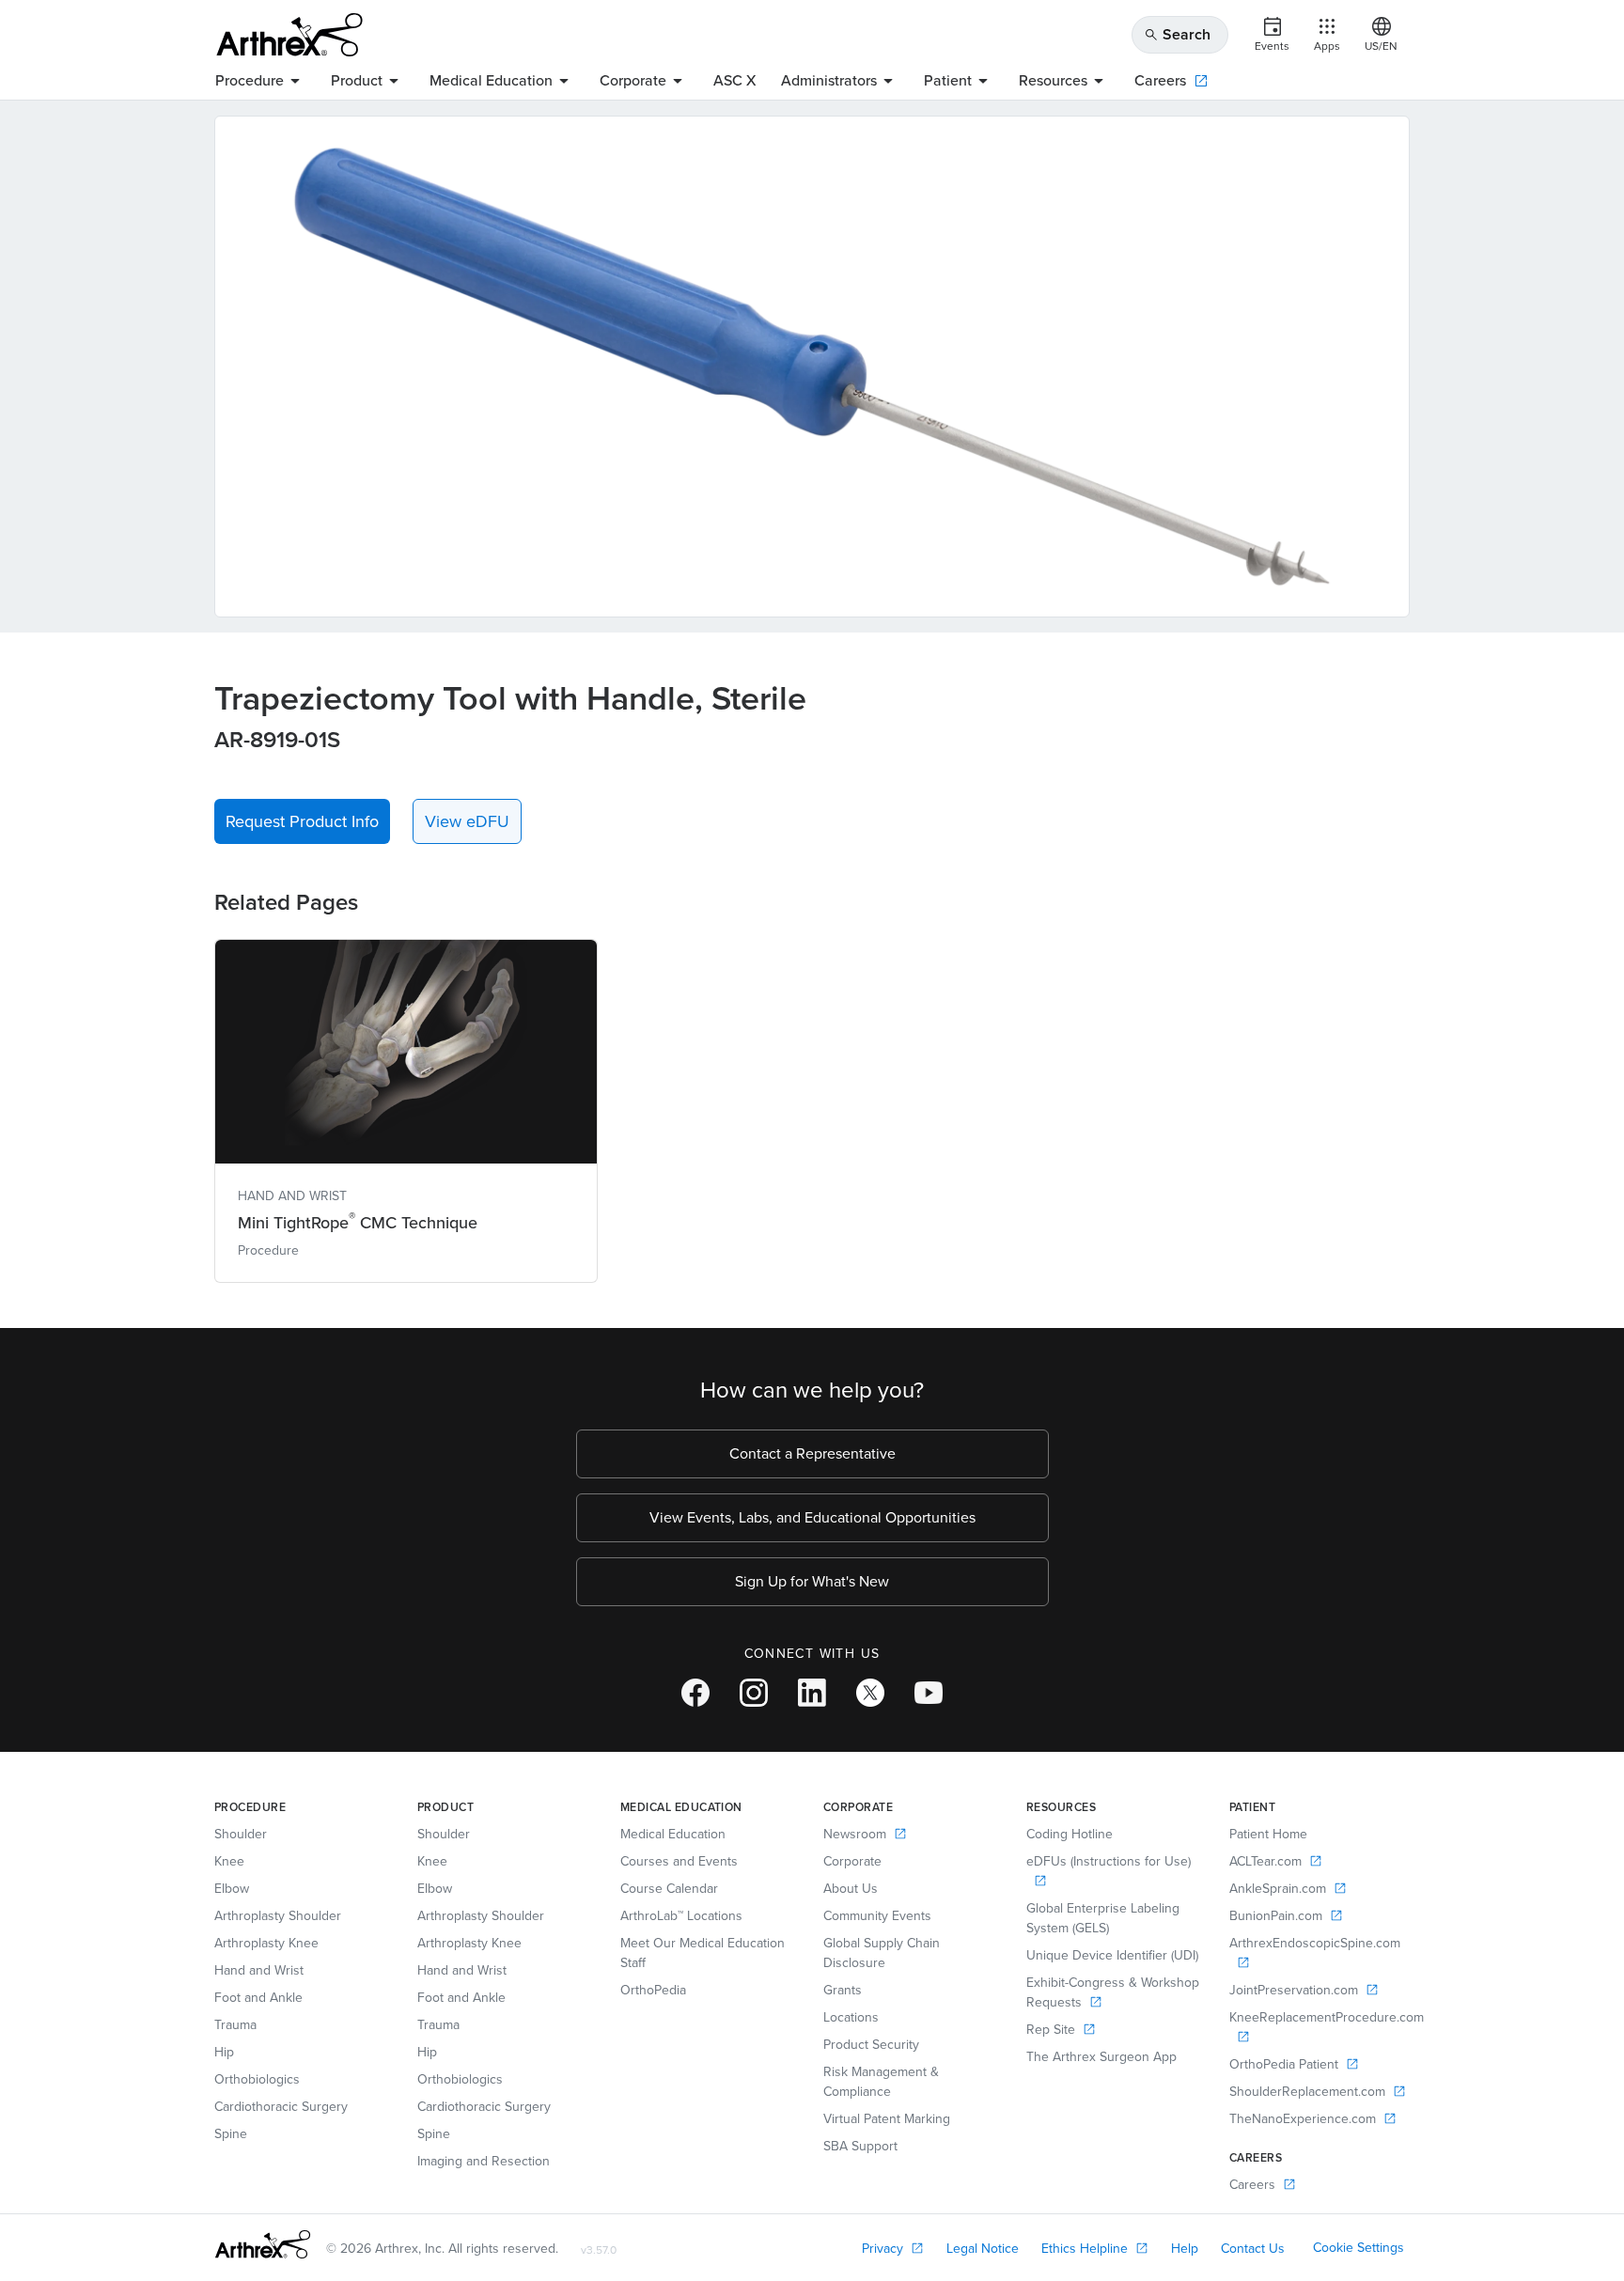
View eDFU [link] (467, 821)
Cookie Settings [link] (1359, 2248)
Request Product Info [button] (302, 821)
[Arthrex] (289, 35)
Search (1177, 34)
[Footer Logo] (263, 2244)
